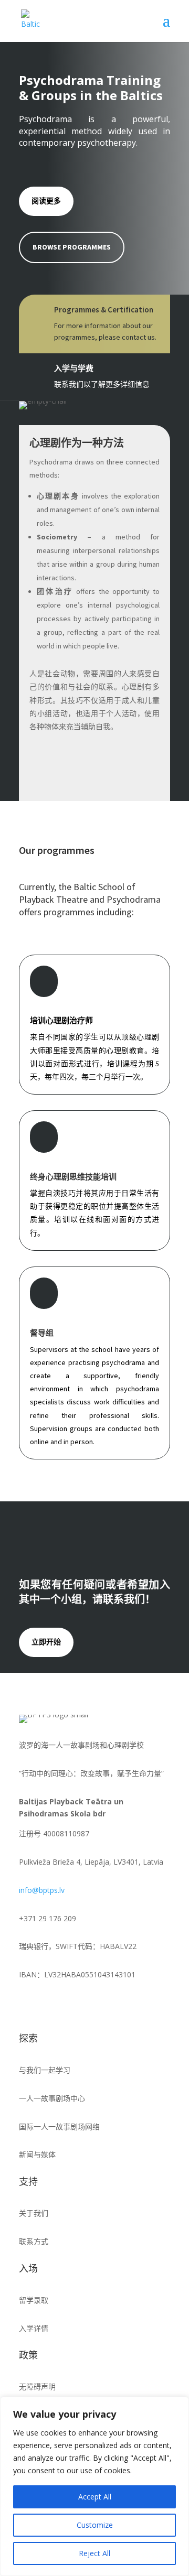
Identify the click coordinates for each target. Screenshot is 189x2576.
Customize (95, 2525)
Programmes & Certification (104, 310)
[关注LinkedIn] (69, 2005)
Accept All (95, 2497)
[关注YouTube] (111, 2005)
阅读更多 (46, 201)
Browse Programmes (72, 247)
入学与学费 (74, 368)
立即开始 (46, 1642)
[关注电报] (90, 2005)
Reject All (94, 2553)
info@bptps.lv (42, 1890)
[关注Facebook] (27, 2005)
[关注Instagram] (48, 2005)
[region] (94, 2486)
